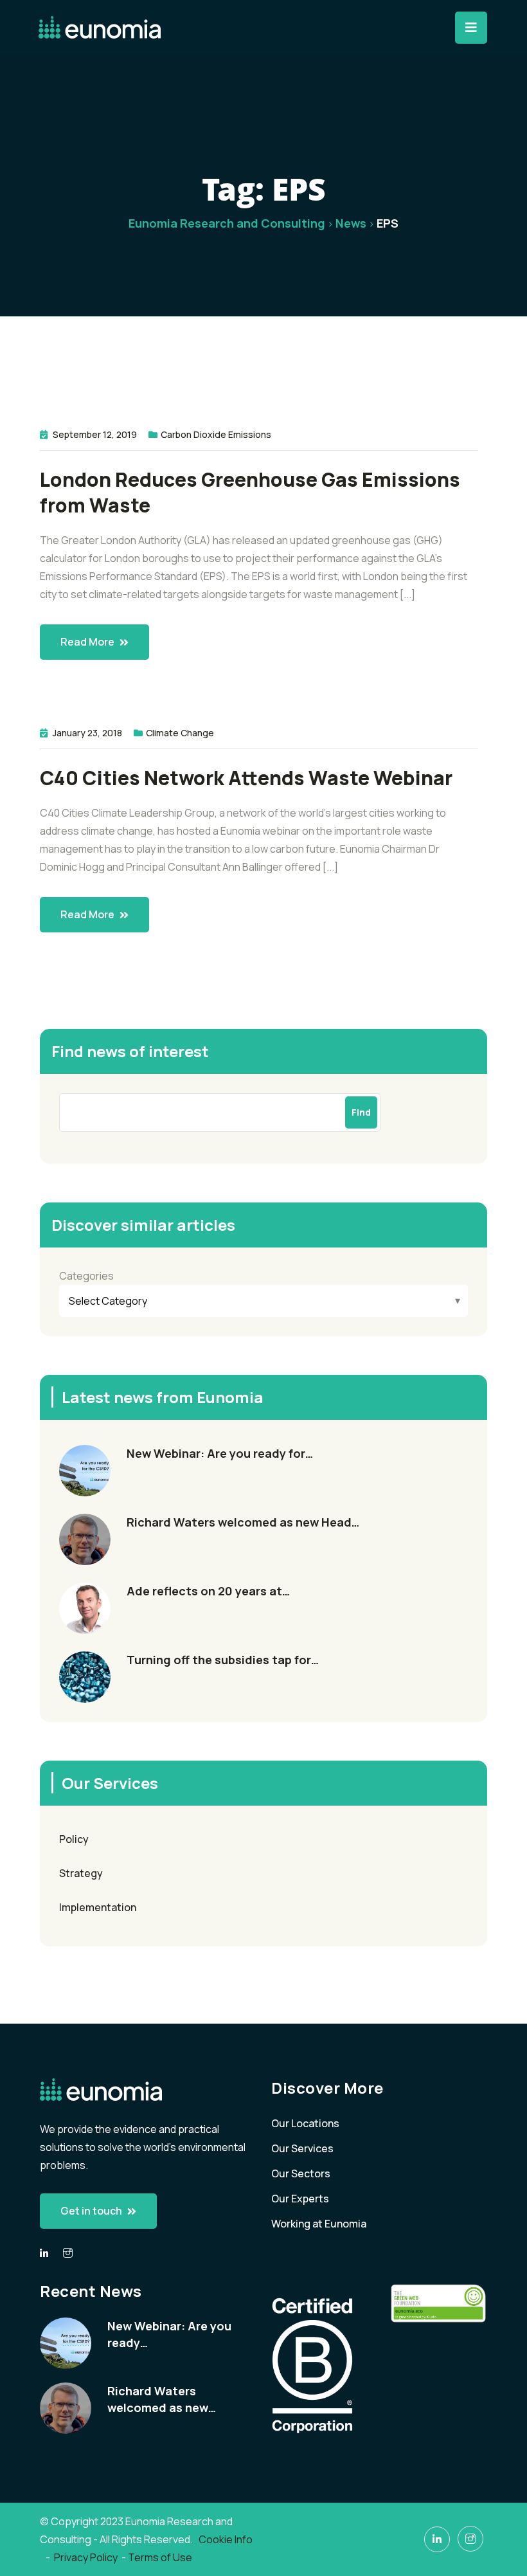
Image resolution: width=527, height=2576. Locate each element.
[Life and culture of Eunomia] (68, 2253)
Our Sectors (301, 2173)
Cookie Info (227, 2539)
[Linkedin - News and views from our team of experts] (44, 2254)
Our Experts (300, 2199)
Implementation (98, 1907)
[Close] (471, 28)
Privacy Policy (86, 2557)
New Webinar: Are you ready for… (220, 1453)
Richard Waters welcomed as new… (162, 2399)
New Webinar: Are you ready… (169, 2334)
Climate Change (180, 733)
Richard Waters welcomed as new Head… (243, 1522)
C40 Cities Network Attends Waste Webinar (246, 778)
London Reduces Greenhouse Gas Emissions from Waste (250, 493)
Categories (86, 1276)
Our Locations (305, 2123)
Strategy (81, 1873)
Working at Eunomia (319, 2224)
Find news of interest (130, 1051)
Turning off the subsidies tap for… (223, 1660)
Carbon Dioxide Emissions (216, 434)
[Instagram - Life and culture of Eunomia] (470, 2539)
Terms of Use (160, 2557)
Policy (74, 1839)
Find (361, 1112)
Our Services (302, 2148)
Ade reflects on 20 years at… (208, 1591)
